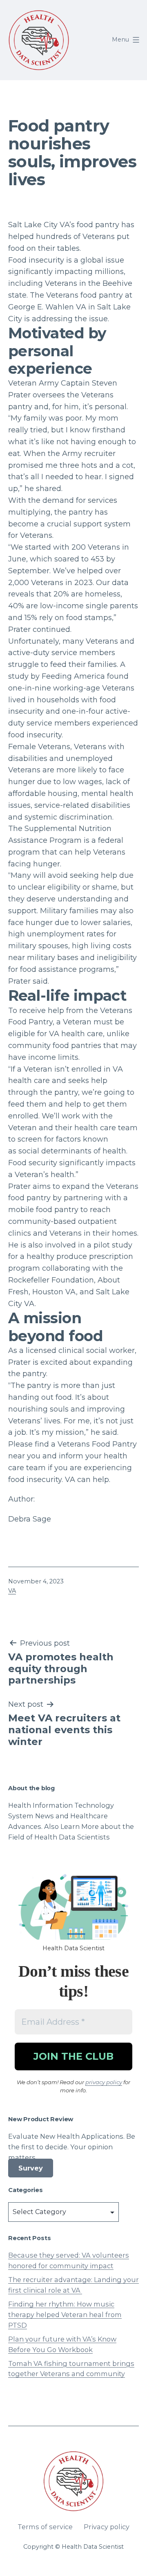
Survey (31, 2168)
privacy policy (104, 2082)
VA (12, 1591)
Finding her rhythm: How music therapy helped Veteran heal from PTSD (65, 2315)
